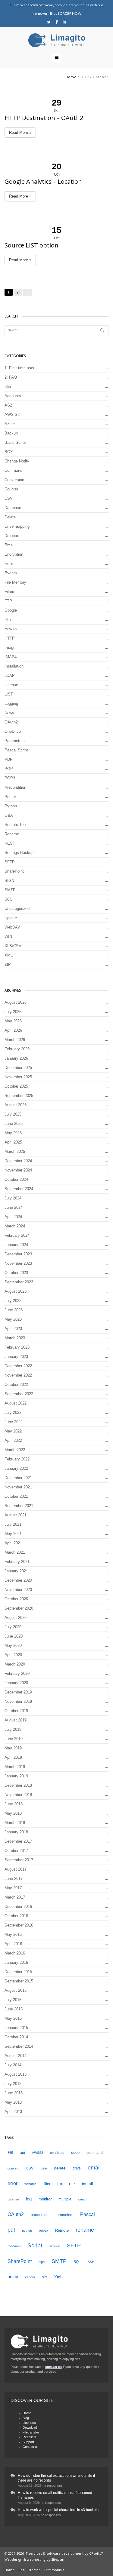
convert (13, 2168)
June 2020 (14, 1636)
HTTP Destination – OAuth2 (44, 118)
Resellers (30, 2437)
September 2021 (19, 1506)
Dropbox (12, 536)
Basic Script (15, 442)
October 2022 (16, 1385)
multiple (65, 2199)
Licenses (29, 2423)
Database (13, 508)
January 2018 (16, 1832)
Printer (10, 797)
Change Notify (17, 461)
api (22, 2153)
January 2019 (16, 1776)
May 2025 (13, 1133)
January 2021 (16, 1571)
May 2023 (13, 1319)
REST (10, 843)
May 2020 (13, 1646)
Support (28, 2442)
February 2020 (17, 1673)
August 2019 (16, 1720)
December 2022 (18, 1366)
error (13, 2183)
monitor (45, 2199)
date (44, 2168)
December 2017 (18, 1841)
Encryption (14, 554)
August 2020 (16, 1618)
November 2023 (18, 1263)
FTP (8, 601)
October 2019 (16, 1711)
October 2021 (16, 1496)
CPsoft (94, 2553)
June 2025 (14, 1124)
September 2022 (19, 1394)
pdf (11, 2230)
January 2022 (16, 1468)
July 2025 (13, 1114)
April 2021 (13, 1543)
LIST (9, 694)
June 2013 (14, 2093)
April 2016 (13, 1944)
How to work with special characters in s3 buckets (58, 2510)
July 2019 (13, 1729)
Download (30, 2427)
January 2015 (16, 2028)
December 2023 (18, 1254)
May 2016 (13, 1934)
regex (44, 2231)
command (95, 2153)
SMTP (10, 890)
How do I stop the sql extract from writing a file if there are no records (56, 2478)
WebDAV (12, 927)
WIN (8, 936)
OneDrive (13, 731)
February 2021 (17, 1562)
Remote (62, 2230)
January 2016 (16, 1962)
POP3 (10, 778)
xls (45, 2277)
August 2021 (16, 1515)
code (75, 2152)
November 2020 (18, 1590)
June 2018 (14, 1804)
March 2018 (15, 1823)
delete (60, 2168)
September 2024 (19, 1189)
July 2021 (13, 1524)
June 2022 (14, 1422)
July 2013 (13, 2084)
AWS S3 (12, 414)
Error (9, 564)
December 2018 (18, 1785)
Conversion (14, 480)
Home (71, 77)
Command (13, 470)
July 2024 (13, 1198)
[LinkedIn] (64, 22)
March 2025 (15, 1151)
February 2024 (17, 1235)
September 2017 (19, 1860)
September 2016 (19, 1925)
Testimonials (54, 2570)
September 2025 (19, 1096)
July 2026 (13, 1012)
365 (8, 387)
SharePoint (14, 871)
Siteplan (58, 2559)
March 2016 (15, 1953)
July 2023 (13, 1301)
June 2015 (14, 2009)
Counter (11, 489)
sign (42, 2262)
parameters (64, 2215)
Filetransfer (31, 2432)
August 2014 (16, 2056)
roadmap (14, 2246)
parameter (39, 2215)
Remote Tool (16, 825)
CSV (9, 498)
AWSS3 (38, 2153)
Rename (12, 834)
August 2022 (16, 1403)
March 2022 (15, 1450)
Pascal (88, 2214)
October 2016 (16, 1916)
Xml (58, 2277)
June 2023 (14, 1310)
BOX (9, 452)
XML (9, 955)
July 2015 (13, 2000)
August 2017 (16, 1869)
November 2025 (18, 1077)
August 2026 (16, 1002)
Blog (54, 13)
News (9, 713)
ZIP (8, 964)
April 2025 (13, 1142)
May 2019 (13, 1748)
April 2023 (13, 1329)
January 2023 (16, 1357)
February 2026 (17, 1049)
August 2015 (16, 1990)
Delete (10, 517)
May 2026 (13, 1021)
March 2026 (15, 1040)
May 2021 (13, 1534)
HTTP (10, 638)
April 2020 (13, 1655)
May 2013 (13, 2102)
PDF (8, 759)
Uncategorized (17, 909)
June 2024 (14, 1207)
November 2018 (18, 1795)
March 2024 (15, 1226)
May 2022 (13, 1431)
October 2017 (16, 1851)
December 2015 (18, 1972)
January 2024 (16, 1245)
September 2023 (19, 1282)
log (29, 2199)
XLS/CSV (13, 946)
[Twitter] (49, 22)
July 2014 (13, 2065)
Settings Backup (19, 853)
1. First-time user (19, 368)
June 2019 (14, 1739)
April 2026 (13, 1030)
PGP (9, 769)
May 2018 (13, 1813)
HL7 (8, 620)
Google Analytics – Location (43, 181)
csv (30, 2168)
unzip (13, 2277)
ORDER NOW (71, 13)
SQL (8, 899)
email (94, 2168)
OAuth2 (11, 722)
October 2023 (16, 1273)
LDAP (10, 675)
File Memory (15, 582)
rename (85, 2230)
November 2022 (18, 1375)
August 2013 (16, 2074)
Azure (10, 424)
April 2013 (13, 2112)
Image (10, 648)
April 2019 (13, 1757)
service (55, 2246)
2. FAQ (11, 377)
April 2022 (13, 1440)
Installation (14, 666)
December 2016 (18, 1907)
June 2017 (14, 1879)
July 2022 (13, 1412)
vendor (30, 2277)
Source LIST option (31, 245)
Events (11, 573)
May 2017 (13, 1888)
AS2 (8, 405)
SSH (91, 2262)
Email (9, 545)
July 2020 (13, 1627)
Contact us (31, 2447)
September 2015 (19, 1981)
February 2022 (17, 1459)
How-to (11, 629)
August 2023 (16, 1291)
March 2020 (15, 1664)
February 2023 (17, 1347)
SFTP (10, 862)
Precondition (15, 787)
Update (11, 918)
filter (47, 2184)
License (11, 685)
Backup (11, 433)
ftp (60, 2184)
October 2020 (16, 1599)
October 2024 (16, 1179)
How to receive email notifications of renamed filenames (55, 2495)
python (27, 2231)
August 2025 (16, 1105)
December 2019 (18, 1692)
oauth (82, 2199)
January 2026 (16, 1058)
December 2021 (18, 1478)
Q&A (9, 815)
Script (35, 2245)
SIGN (9, 881)
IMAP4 (11, 657)
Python (11, 806)
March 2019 (15, 1767)
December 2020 (18, 1580)
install (87, 2184)
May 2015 (13, 2018)
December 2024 (18, 1161)
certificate (57, 2153)
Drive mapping (17, 526)
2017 (85, 77)
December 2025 (18, 1068)
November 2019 (18, 1701)
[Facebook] (56, 22)
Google (11, 610)
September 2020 (19, 1608)
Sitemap (34, 2570)
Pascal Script (16, 750)
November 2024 (18, 1170)
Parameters (15, 741)
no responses (53, 2485)
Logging (11, 703)
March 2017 (15, 1897)
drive (77, 2168)
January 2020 (16, 1683)
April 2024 (13, 1217)
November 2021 (18, 1487)
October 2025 (16, 1086)
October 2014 (16, 2037)
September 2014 (19, 2046)
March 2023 (15, 1338)
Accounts (13, 396)
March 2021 (15, 1552)
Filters (10, 592)
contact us (54, 2367)
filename (30, 2184)
